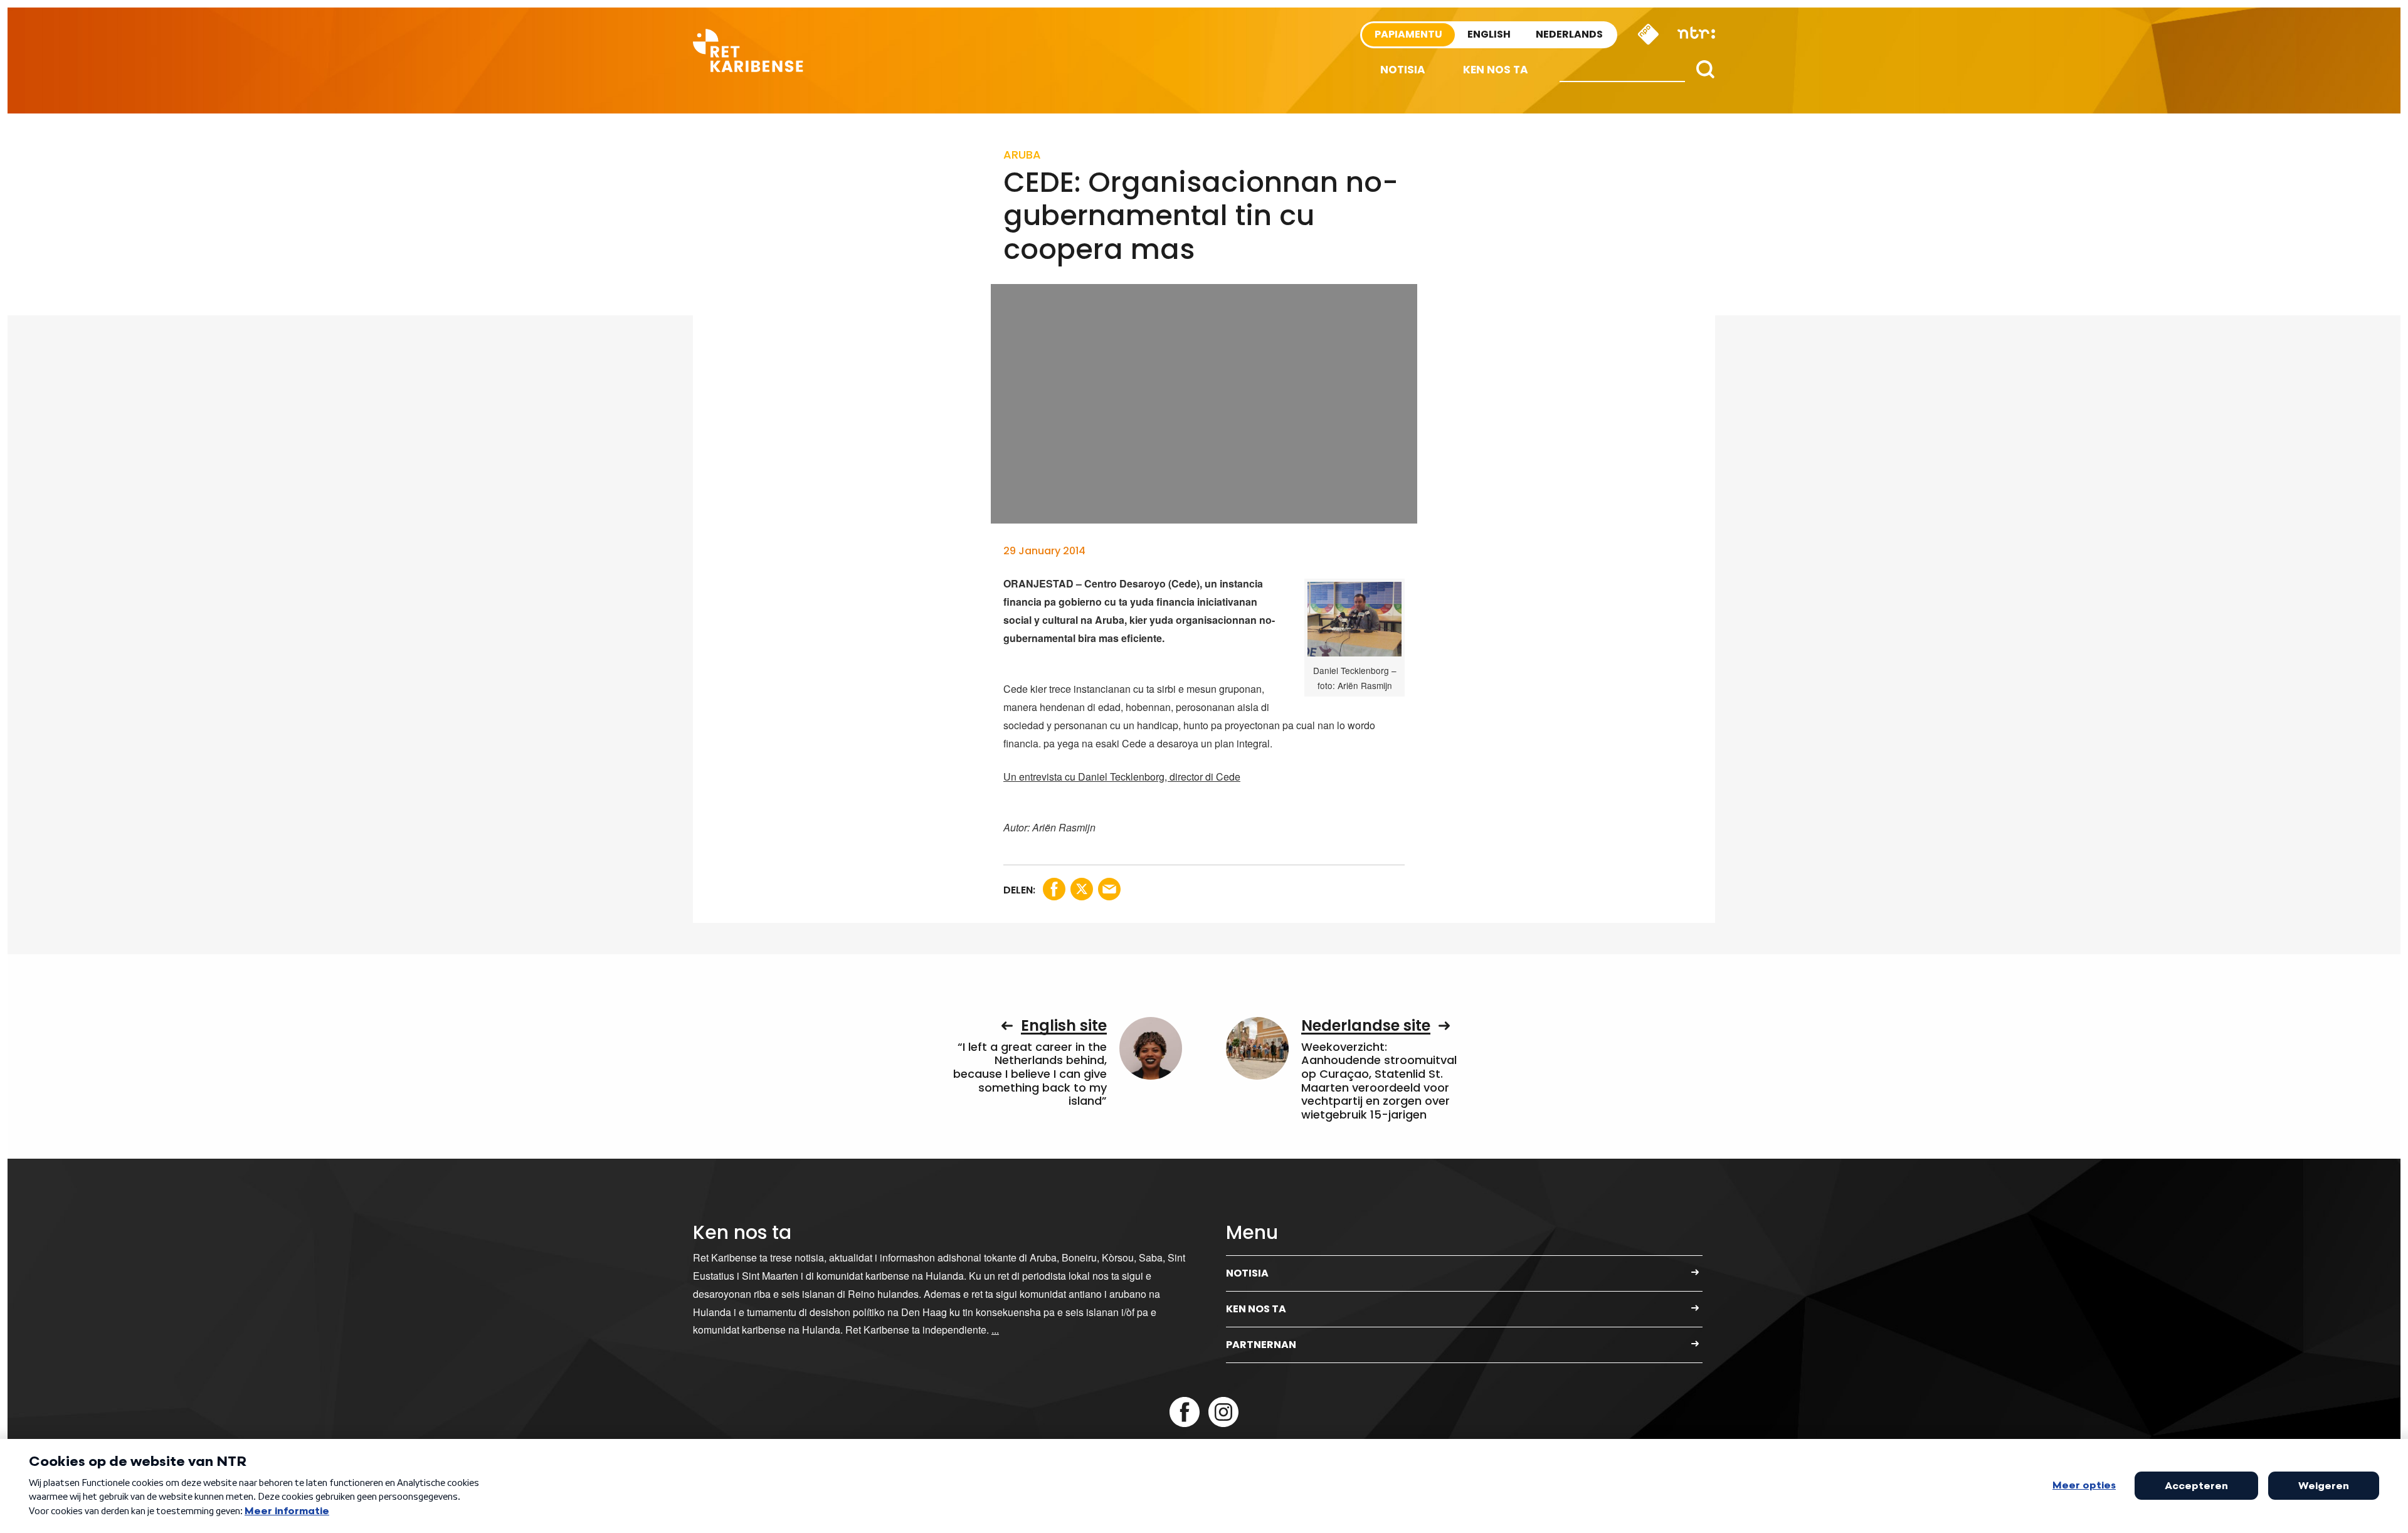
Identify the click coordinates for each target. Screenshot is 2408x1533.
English (1489, 34)
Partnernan (1261, 1345)
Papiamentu (1408, 34)
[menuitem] (1403, 70)
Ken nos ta (1496, 70)
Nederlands (1569, 34)
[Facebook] (1185, 1412)
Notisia (1403, 70)
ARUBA (1022, 155)
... (995, 1330)
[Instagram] (1223, 1412)
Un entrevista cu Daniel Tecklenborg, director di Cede (1122, 777)
